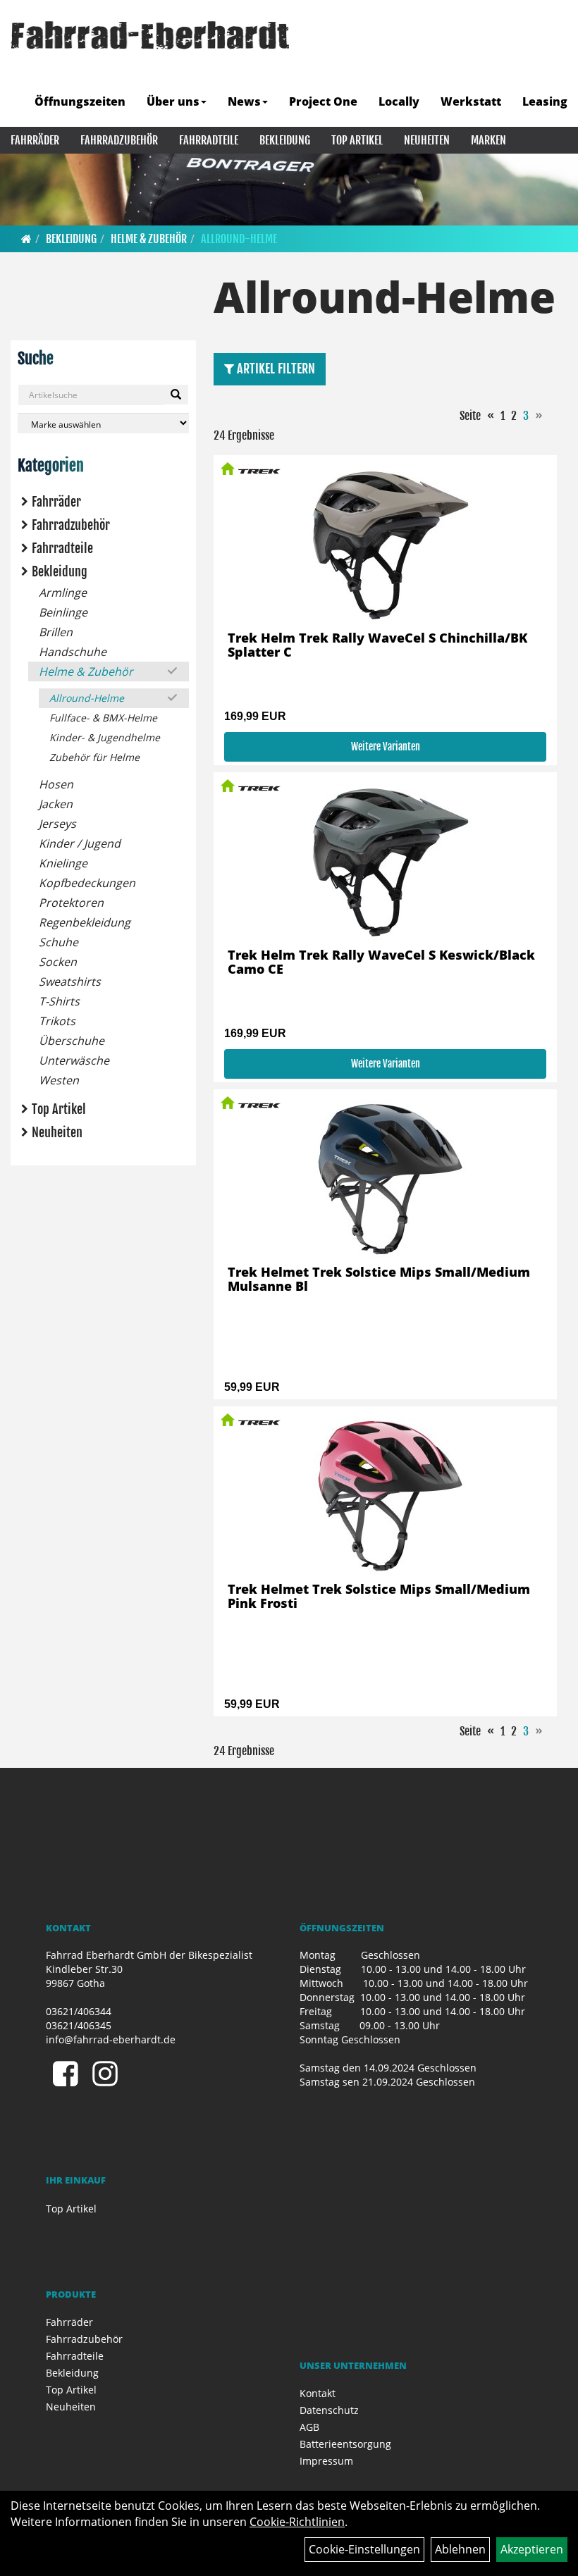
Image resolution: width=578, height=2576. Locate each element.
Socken (58, 962)
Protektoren (71, 903)
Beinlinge (63, 612)
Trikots (57, 1021)
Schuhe (59, 942)
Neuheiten (427, 140)
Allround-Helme (239, 239)
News (244, 101)
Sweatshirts (70, 982)
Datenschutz (329, 2410)
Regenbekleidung (85, 922)
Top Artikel (357, 140)
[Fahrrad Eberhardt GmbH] (150, 35)
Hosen (56, 784)
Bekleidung (285, 140)
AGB (309, 2427)
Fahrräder (35, 140)
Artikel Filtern (275, 369)
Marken (488, 140)
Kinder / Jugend (80, 843)
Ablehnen (460, 2549)
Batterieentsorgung (345, 2444)
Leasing (545, 101)
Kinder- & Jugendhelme (105, 737)
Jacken (56, 804)
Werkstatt (471, 101)
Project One (323, 101)
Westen (59, 1080)
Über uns (173, 101)
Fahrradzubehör (119, 140)
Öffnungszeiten (80, 101)
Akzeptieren (532, 2549)
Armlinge (63, 593)
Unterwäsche (74, 1060)
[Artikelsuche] (552, 68)
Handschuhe (73, 652)
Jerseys (57, 824)
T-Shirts (59, 1001)
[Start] (26, 239)
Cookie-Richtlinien (297, 2522)
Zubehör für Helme (94, 757)
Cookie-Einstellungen (364, 2549)
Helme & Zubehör (149, 239)
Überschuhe (72, 1041)
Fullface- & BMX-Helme (103, 718)
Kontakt (318, 2393)
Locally (399, 101)
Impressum (326, 2461)
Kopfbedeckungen (87, 883)
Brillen (56, 632)
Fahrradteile (209, 140)
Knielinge (63, 863)
